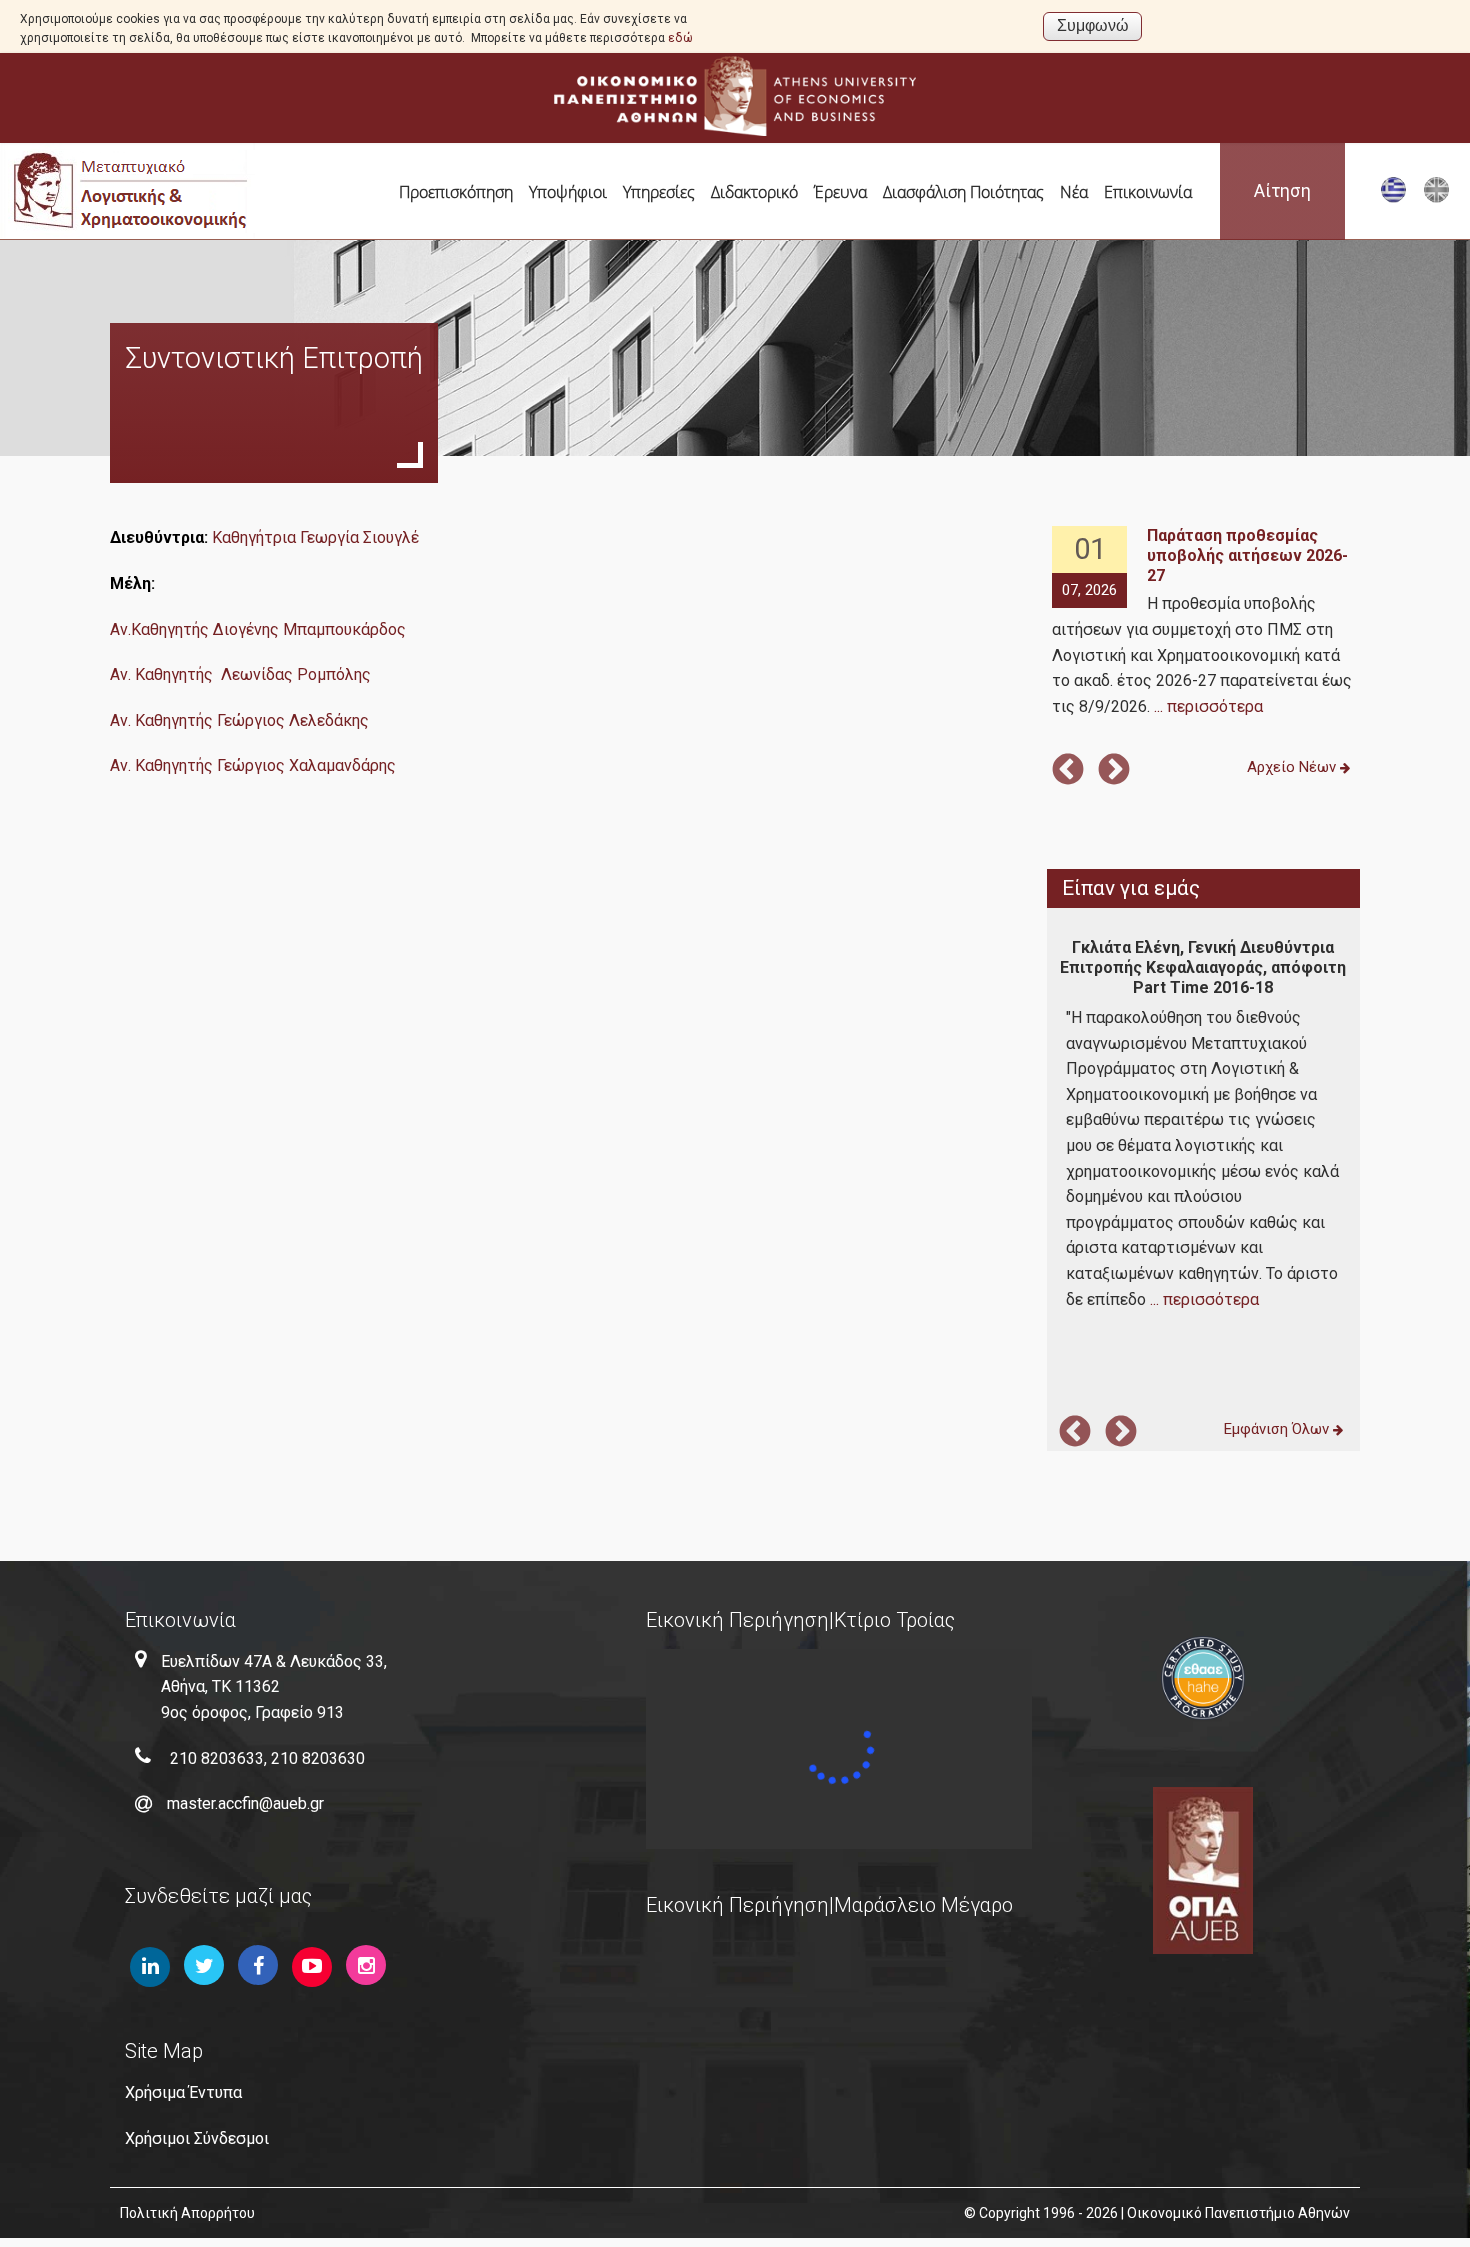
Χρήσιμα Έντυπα (183, 2092)
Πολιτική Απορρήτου (187, 2213)
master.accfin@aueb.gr (245, 1803)
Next (1114, 771)
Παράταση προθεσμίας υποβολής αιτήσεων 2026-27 (1247, 555)
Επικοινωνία (1148, 192)
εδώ (680, 38)
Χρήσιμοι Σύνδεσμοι (197, 2138)
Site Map (164, 2051)
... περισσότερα (1208, 706)
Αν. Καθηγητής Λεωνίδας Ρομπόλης (240, 674)
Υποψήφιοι (568, 192)
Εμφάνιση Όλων (1278, 1429)
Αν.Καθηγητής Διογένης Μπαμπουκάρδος (258, 629)
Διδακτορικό (754, 192)
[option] (1203, 622)
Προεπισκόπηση (456, 192)
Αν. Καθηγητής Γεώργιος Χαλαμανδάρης (253, 765)
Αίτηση (1282, 191)
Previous (1068, 771)
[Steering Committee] (1436, 198)
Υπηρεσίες (659, 192)
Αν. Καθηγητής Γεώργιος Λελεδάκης (239, 720)
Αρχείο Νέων (1293, 767)
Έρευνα (840, 192)
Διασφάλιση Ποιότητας (963, 192)
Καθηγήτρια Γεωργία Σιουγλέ (315, 537)
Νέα (1074, 192)
